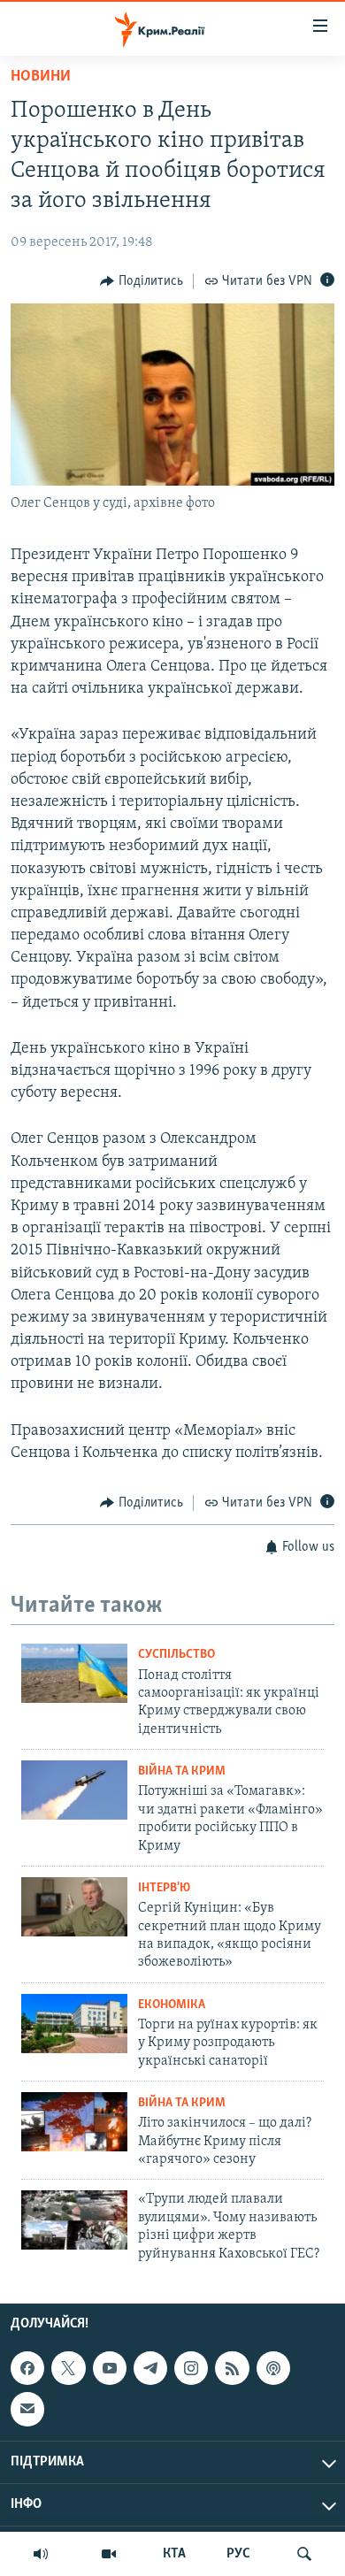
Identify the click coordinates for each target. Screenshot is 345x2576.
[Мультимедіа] (109, 2554)
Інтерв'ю (164, 1888)
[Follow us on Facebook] (27, 2368)
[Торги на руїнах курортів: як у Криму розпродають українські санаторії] (74, 2024)
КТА (174, 2554)
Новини (41, 77)
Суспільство (176, 1655)
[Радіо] (41, 2554)
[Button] (142, 281)
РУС (238, 2554)
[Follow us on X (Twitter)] (68, 2368)
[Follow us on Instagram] (191, 2368)
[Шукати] (304, 2554)
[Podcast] (273, 2368)
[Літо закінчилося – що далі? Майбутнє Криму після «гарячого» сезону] (74, 2122)
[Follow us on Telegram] (150, 2368)
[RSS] (232, 2368)
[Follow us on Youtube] (110, 2368)
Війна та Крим (182, 1771)
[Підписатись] (27, 2409)
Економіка (172, 2005)
